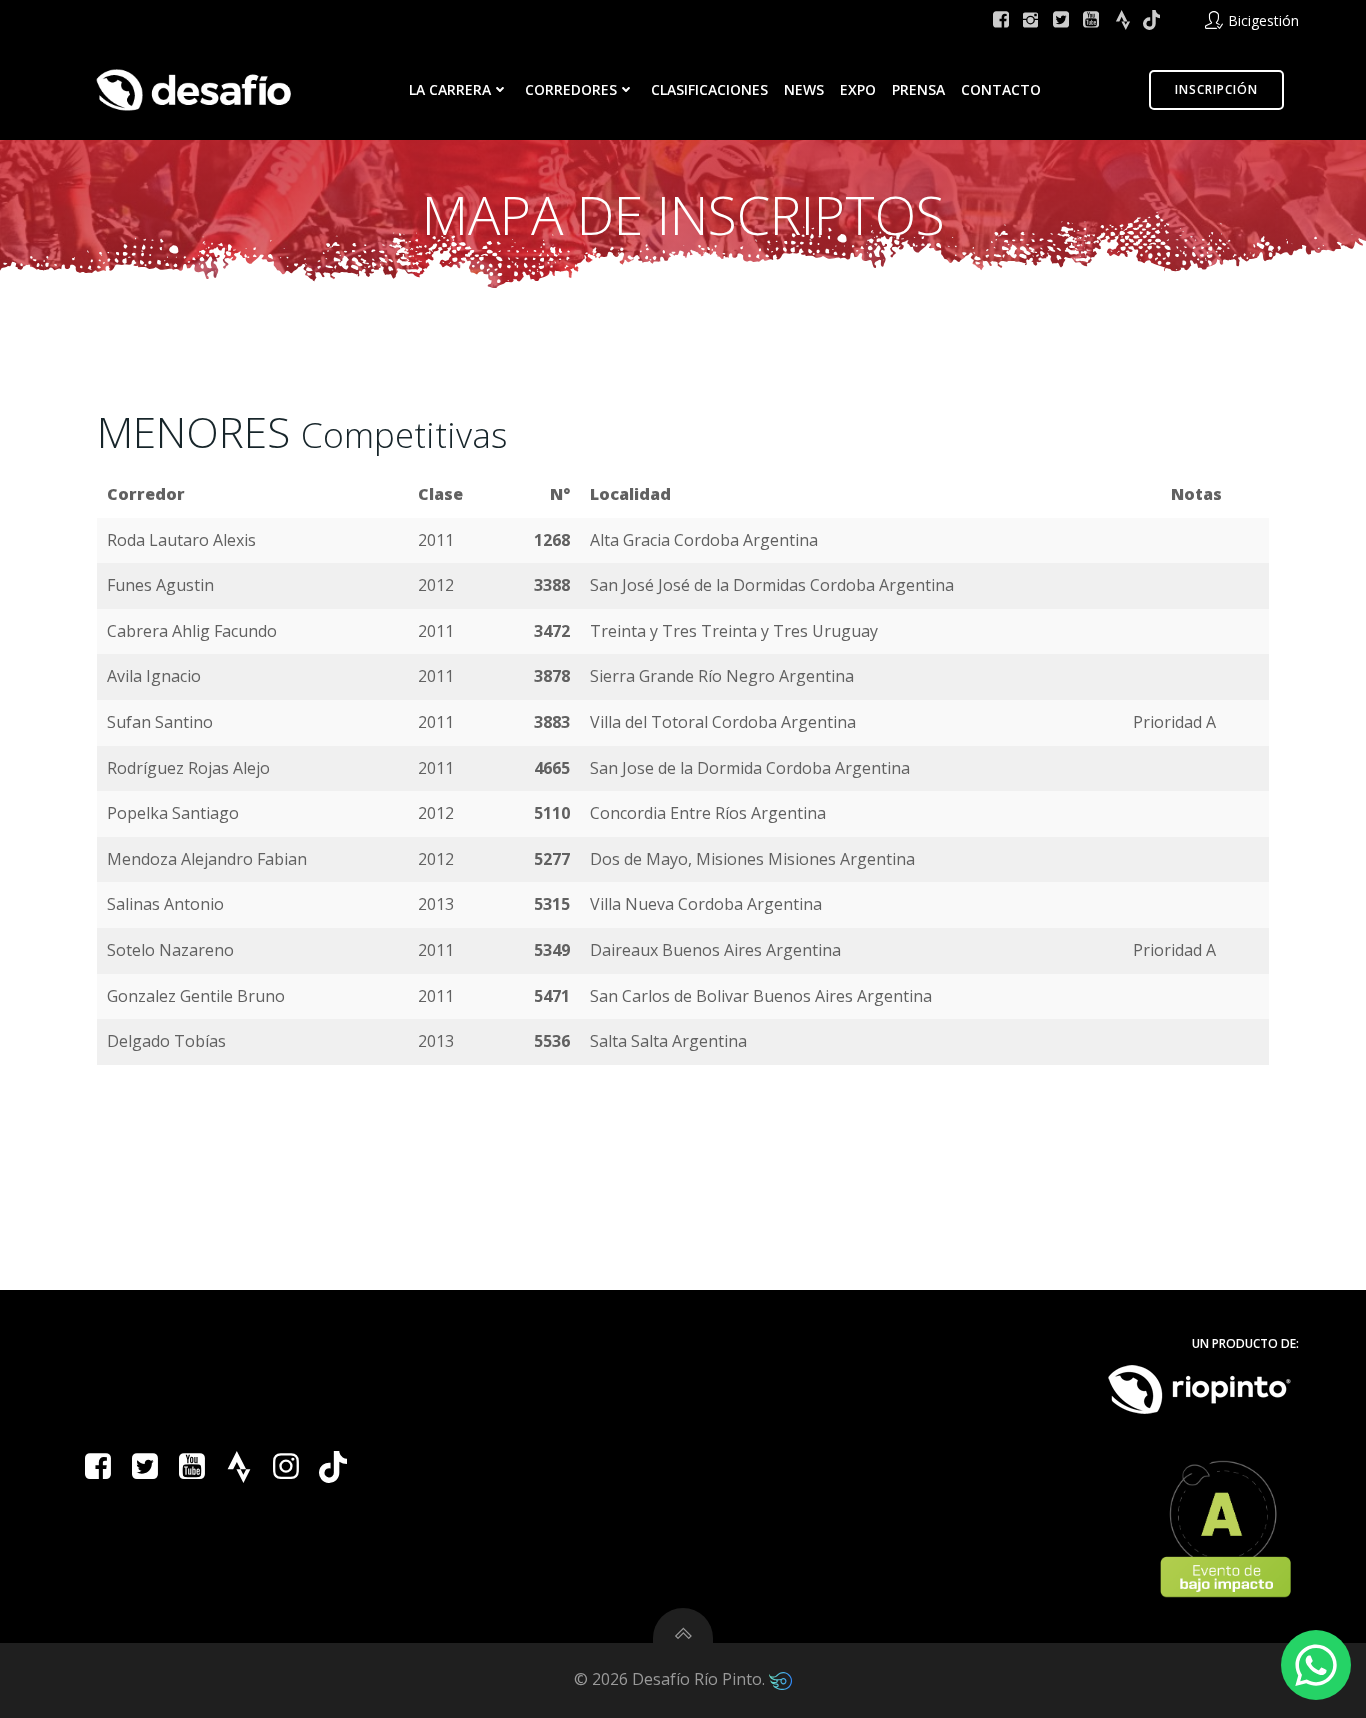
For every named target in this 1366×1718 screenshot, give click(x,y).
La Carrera (450, 89)
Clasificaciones (709, 89)
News (804, 89)
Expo (858, 89)
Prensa (918, 89)
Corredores (571, 89)
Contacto (1001, 89)
